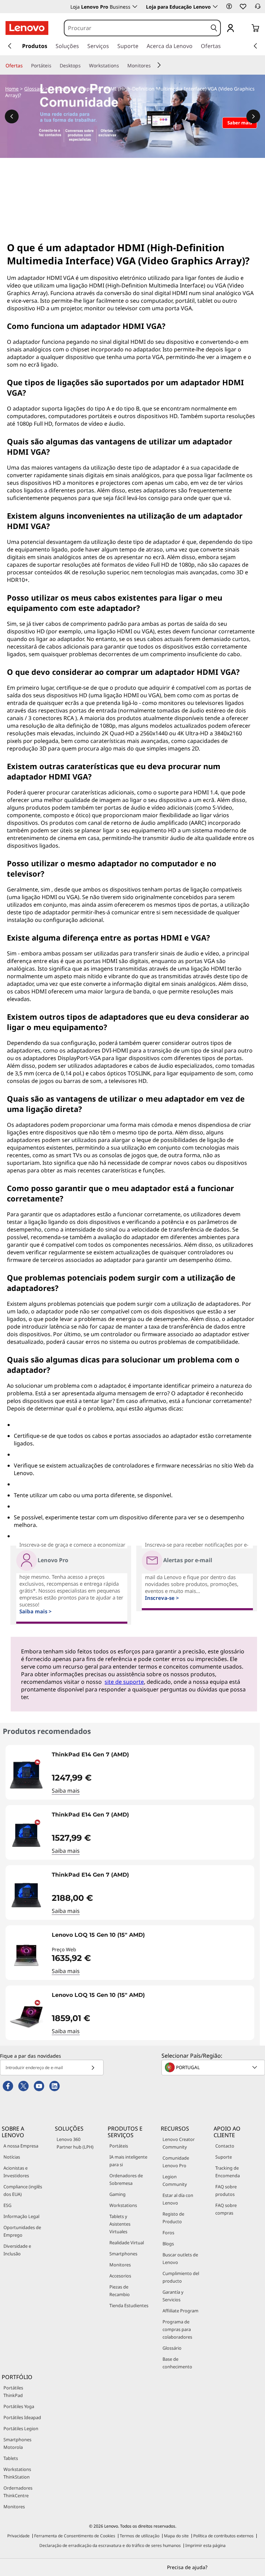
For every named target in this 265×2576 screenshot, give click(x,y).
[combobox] (136, 28)
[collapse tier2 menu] (159, 65)
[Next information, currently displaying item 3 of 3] (253, 116)
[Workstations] (122, 66)
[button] (229, 6)
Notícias (12, 2157)
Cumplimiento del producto (181, 2277)
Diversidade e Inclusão (17, 2250)
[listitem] (130, 1772)
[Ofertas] (26, 66)
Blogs (168, 2244)
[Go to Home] (27, 28)
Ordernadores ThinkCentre (18, 2492)
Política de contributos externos (223, 2536)
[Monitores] (154, 66)
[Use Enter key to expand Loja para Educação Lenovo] (215, 7)
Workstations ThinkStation (17, 2473)
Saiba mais (66, 1791)
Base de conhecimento (177, 2363)
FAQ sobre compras (226, 2209)
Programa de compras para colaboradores (177, 2329)
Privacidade (18, 2536)
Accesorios (120, 2276)
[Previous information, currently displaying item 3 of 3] (12, 116)
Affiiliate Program (180, 2311)
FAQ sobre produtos (226, 2190)
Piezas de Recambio (120, 2291)
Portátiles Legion (21, 2428)
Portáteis (119, 2146)
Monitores (120, 2265)
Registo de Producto (173, 2218)
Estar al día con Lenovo (178, 2199)
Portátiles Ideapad (22, 2417)
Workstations (123, 2205)
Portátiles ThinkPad (13, 2391)
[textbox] (214, 2067)
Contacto (225, 2146)
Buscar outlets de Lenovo (180, 2258)
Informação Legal (21, 2216)
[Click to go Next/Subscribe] (93, 2068)
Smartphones (123, 2254)
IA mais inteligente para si (128, 2161)
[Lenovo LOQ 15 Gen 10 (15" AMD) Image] (26, 1955)
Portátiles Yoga (19, 2406)
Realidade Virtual (127, 2243)
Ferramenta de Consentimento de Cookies (75, 2536)
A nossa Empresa (21, 2146)
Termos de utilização (140, 2536)
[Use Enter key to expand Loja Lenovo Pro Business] (135, 7)
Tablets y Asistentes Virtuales (120, 2224)
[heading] (151, 1757)
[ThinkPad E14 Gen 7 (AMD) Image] (26, 1775)
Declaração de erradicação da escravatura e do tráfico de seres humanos (110, 2545)
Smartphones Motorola (17, 2443)
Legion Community (175, 2180)
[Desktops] (84, 66)
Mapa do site (176, 2536)
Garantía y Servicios (173, 2296)
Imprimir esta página (205, 2545)
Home (12, 89)
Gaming (117, 2194)
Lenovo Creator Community (179, 2143)
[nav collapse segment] (255, 46)
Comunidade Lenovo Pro (176, 2162)
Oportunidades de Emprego (22, 2231)
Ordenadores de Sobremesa (126, 2179)
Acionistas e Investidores (16, 2172)
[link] (258, 8)
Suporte (224, 2157)
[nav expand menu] (10, 46)
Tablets (11, 2458)
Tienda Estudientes (129, 2305)
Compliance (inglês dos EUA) (23, 2190)
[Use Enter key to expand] (244, 29)
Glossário (172, 2348)
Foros (168, 2233)
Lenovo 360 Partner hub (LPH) (75, 2143)
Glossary (34, 89)
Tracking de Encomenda (228, 2172)
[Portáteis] (54, 66)
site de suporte (124, 1682)
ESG (7, 2205)
